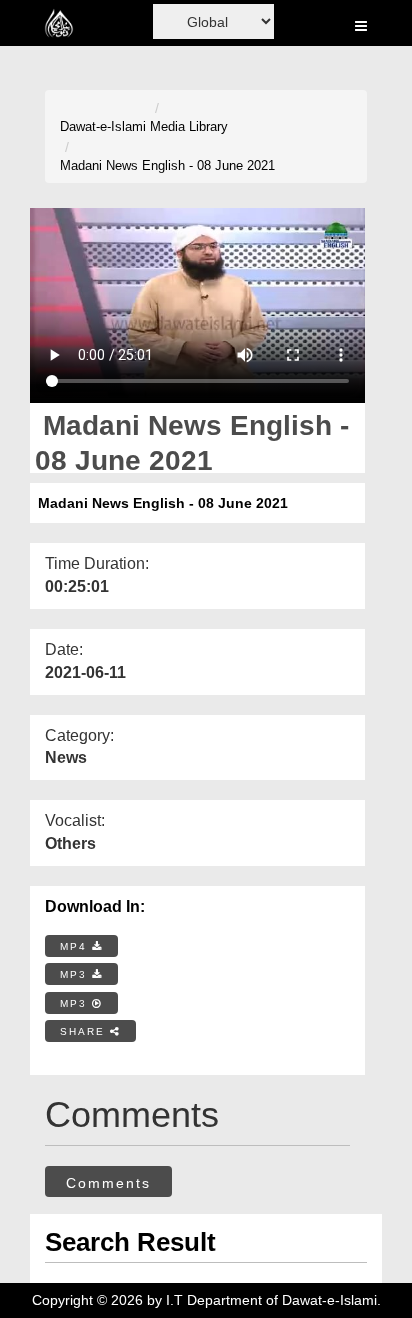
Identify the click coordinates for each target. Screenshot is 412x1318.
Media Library (189, 126)
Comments (108, 1183)
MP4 (76, 946)
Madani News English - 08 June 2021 (167, 165)
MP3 (76, 974)
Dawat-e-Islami (103, 126)
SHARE (85, 1031)
